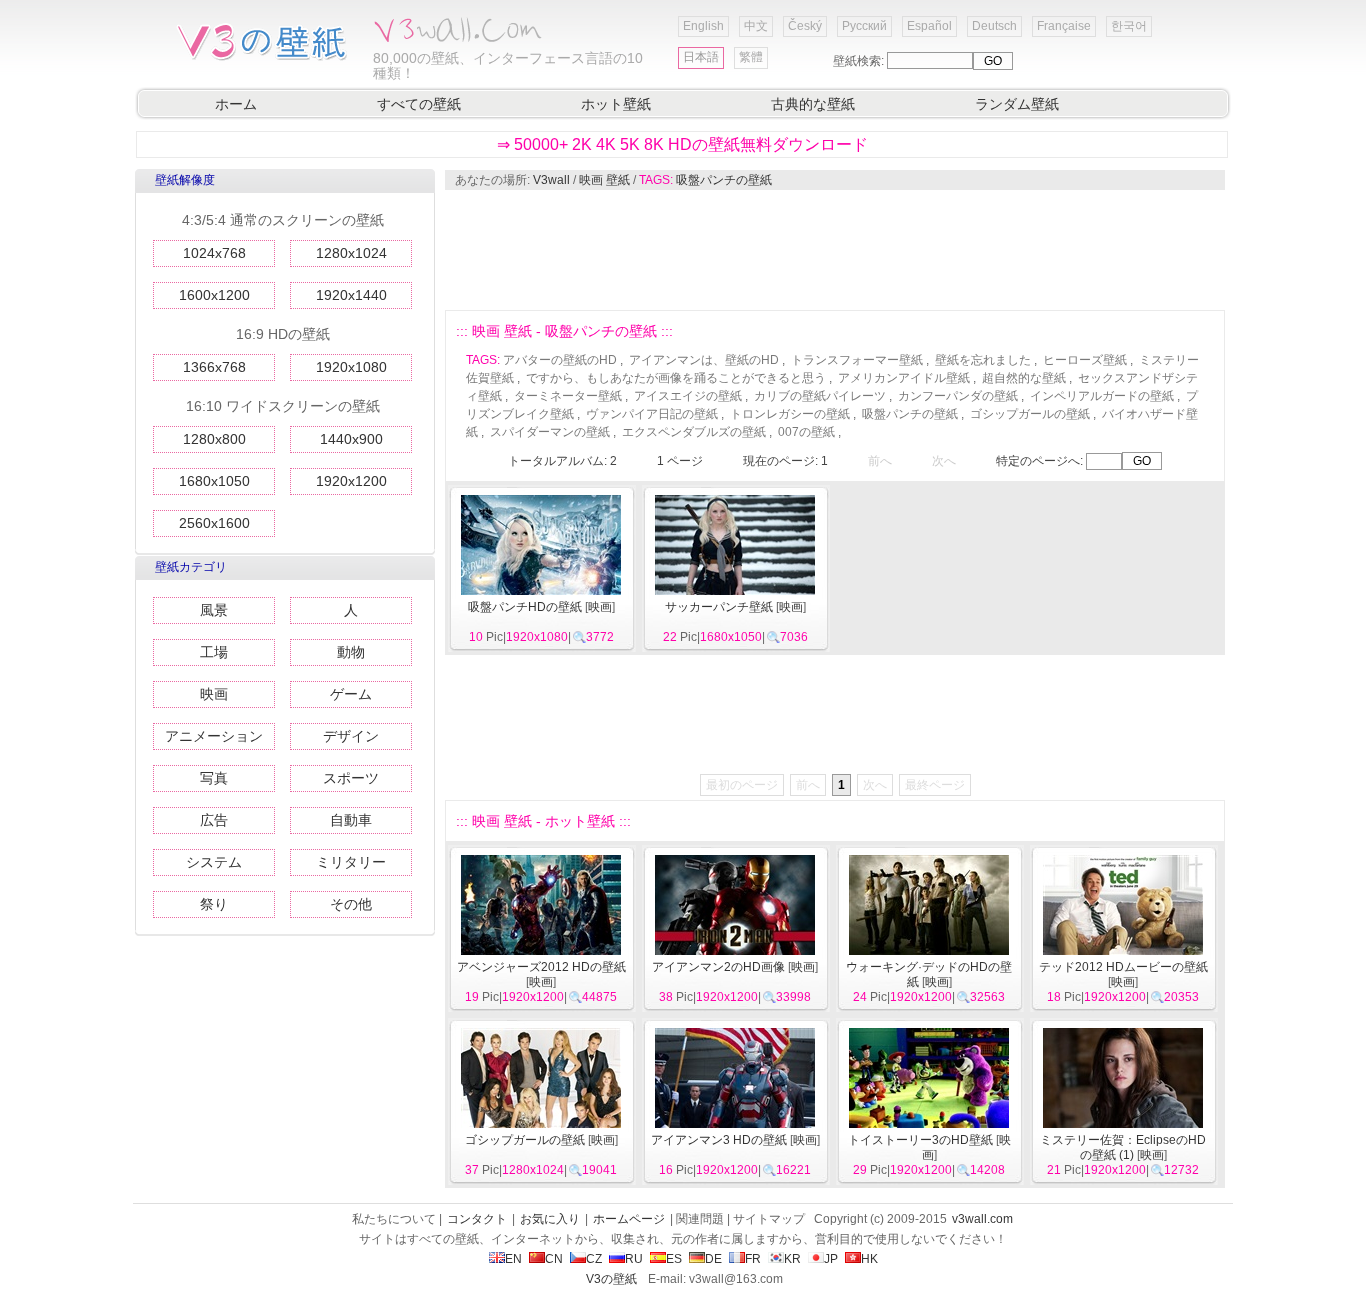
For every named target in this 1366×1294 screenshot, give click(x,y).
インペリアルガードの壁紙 (1102, 396)
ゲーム (351, 694)
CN (554, 1259)
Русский (864, 26)
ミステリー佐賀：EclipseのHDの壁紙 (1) (1123, 1147)
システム (214, 862)
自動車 (351, 820)
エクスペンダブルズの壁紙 (694, 432)
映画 (214, 694)
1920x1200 (351, 481)
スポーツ (351, 778)
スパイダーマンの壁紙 (550, 432)
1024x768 (214, 253)
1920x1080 (351, 367)
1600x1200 (214, 295)
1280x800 (214, 439)
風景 (214, 610)
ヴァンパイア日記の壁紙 (652, 414)
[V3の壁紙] (265, 59)
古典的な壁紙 (813, 104)
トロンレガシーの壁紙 (790, 414)
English (703, 26)
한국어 (1129, 26)
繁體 (751, 57)
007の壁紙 (806, 432)
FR (753, 1259)
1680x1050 (214, 481)
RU (634, 1259)
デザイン (351, 736)
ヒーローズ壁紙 (1085, 360)
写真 (214, 778)
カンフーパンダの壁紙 (958, 396)
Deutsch (994, 26)
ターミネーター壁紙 (568, 396)
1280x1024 (351, 253)
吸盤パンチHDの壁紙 (525, 607)
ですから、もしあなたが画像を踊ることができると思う (676, 378)
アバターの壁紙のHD (560, 360)
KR (792, 1259)
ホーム (236, 104)
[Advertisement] (834, 250)
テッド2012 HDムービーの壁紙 (1123, 967)
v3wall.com (982, 1219)
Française (1064, 26)
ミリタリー (351, 862)
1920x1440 (351, 295)
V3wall (551, 180)
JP (831, 1259)
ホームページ (629, 1219)
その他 (351, 904)
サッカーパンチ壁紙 (719, 607)
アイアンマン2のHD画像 (718, 967)
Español (929, 26)
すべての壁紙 (419, 104)
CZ (594, 1259)
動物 (351, 652)
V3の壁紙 (611, 1279)
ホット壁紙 (616, 104)
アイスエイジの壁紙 (688, 396)
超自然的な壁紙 (1024, 378)
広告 (214, 820)
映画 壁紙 (604, 180)
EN (513, 1259)
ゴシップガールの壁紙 (1030, 414)
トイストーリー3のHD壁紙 (920, 1140)
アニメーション (214, 736)
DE (713, 1259)
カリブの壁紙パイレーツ (820, 396)
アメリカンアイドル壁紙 (904, 378)
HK (869, 1259)
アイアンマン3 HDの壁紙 (719, 1140)
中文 (756, 26)
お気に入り (550, 1219)
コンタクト (477, 1219)
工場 (214, 652)
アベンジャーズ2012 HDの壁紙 (541, 967)
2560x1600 (214, 523)
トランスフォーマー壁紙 (857, 360)
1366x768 (214, 367)
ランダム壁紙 (1017, 104)
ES (674, 1259)
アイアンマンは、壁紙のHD (704, 360)
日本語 (701, 57)
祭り (214, 904)
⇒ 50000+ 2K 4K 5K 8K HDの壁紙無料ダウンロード (682, 144)
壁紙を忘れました (983, 360)
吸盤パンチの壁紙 (724, 180)
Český (805, 26)
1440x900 (351, 439)
